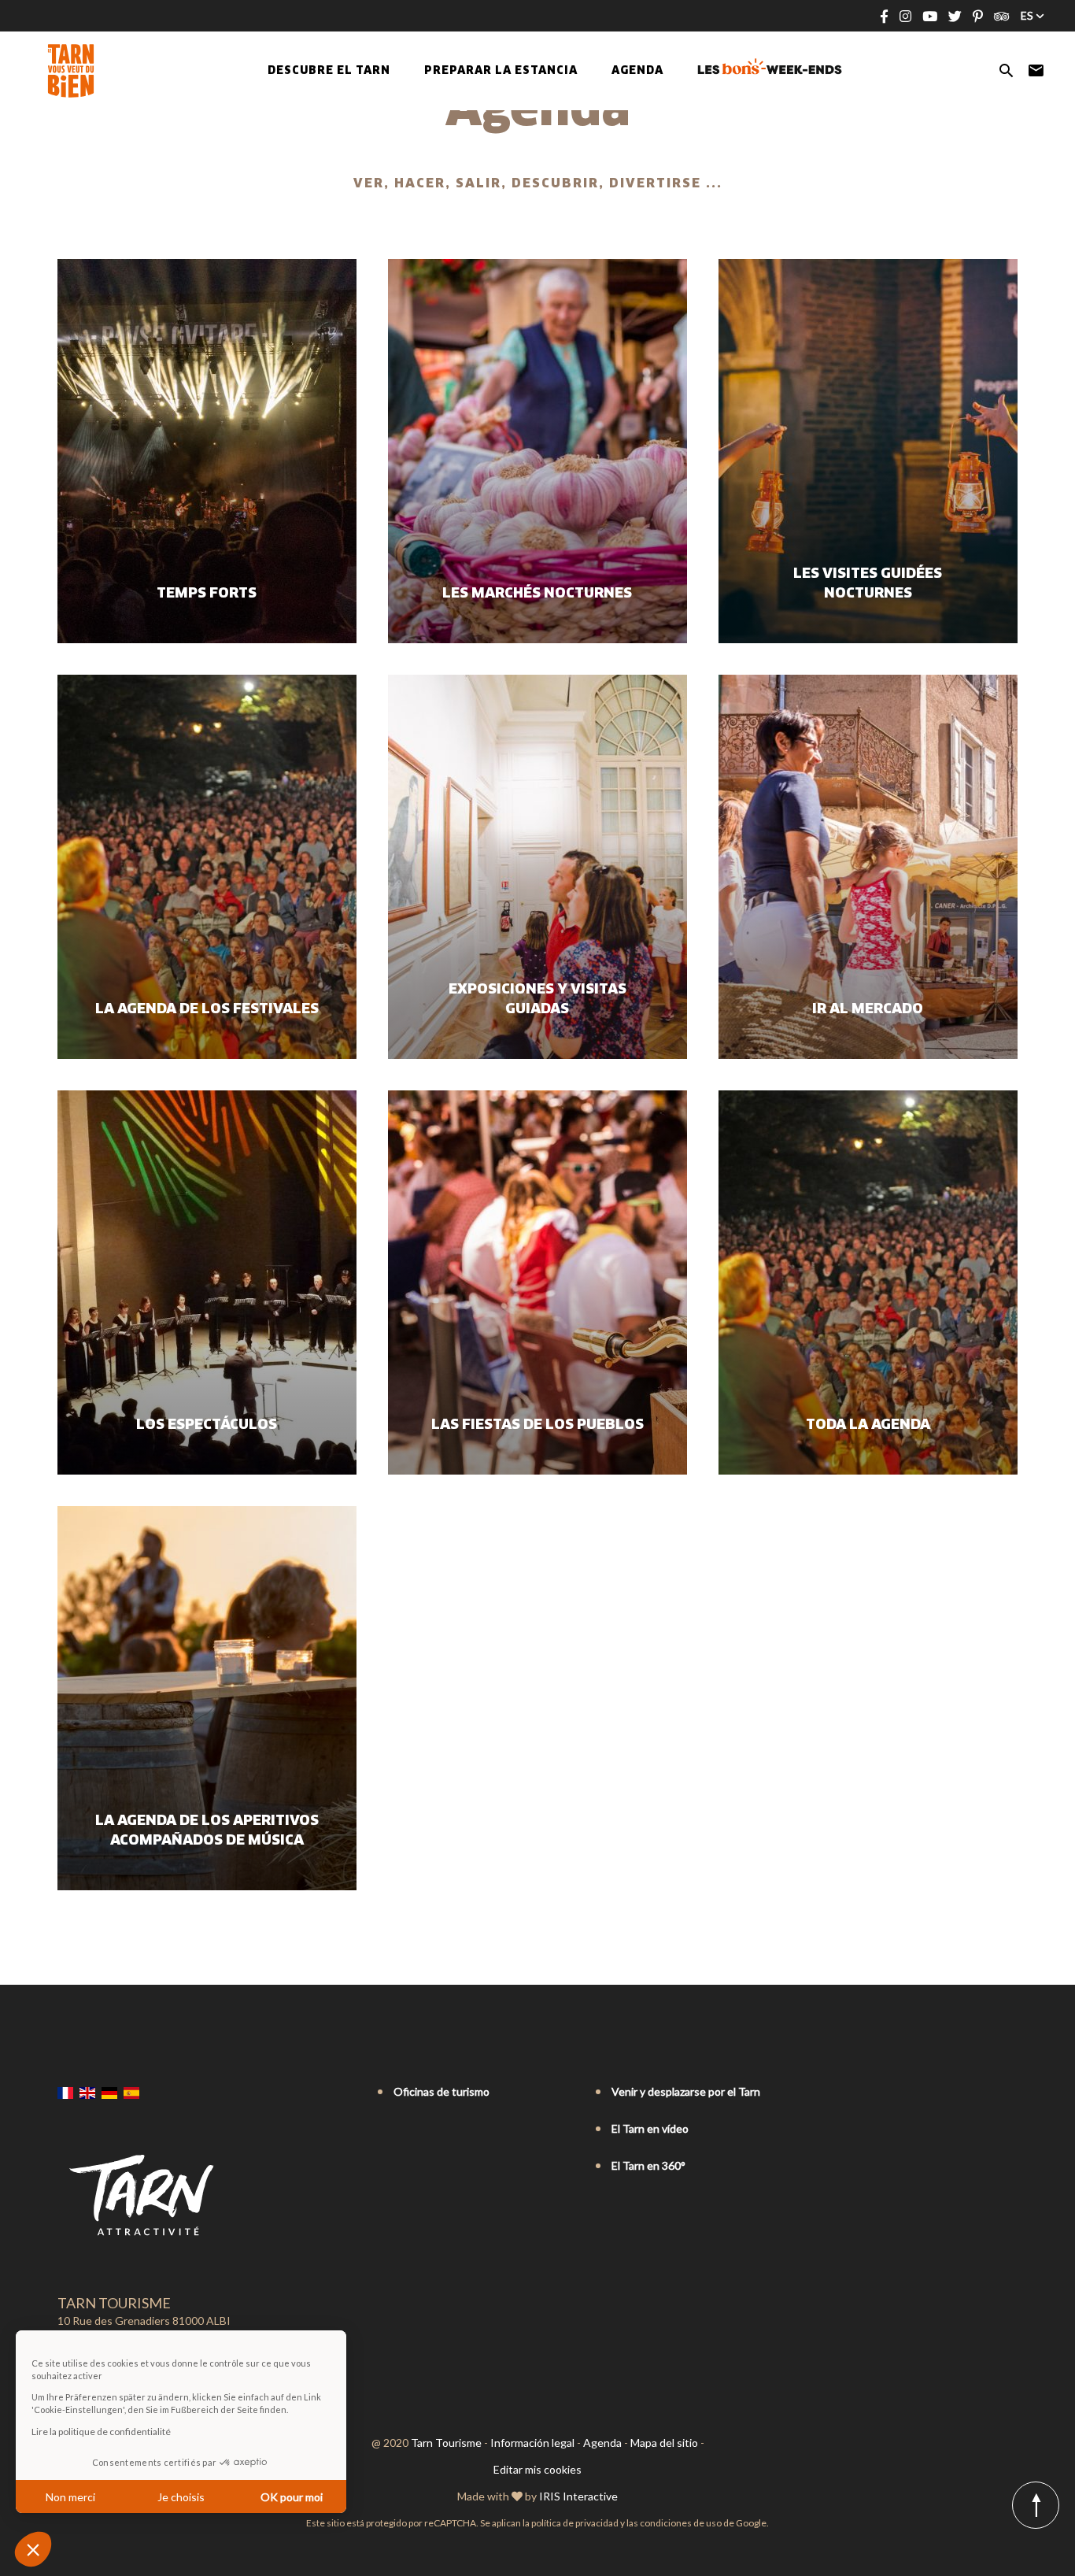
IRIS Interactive (578, 2496)
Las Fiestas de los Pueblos (537, 1425)
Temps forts (207, 594)
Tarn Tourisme (446, 2443)
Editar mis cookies (537, 2469)
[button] (33, 2549)
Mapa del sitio (664, 2443)
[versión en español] (131, 2093)
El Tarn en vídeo (650, 2128)
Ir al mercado (868, 1009)
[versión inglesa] (87, 2093)
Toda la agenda (868, 1425)
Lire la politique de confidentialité (101, 2432)
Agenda (637, 71)
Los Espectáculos (207, 1425)
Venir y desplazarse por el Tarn (686, 2091)
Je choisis (181, 2497)
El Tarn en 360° (648, 2165)
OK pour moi (292, 2497)
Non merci (70, 2497)
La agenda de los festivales (207, 1009)
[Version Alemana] (109, 2093)
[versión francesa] (65, 2093)
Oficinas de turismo (441, 2091)
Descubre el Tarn (329, 71)
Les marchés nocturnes (537, 594)
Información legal (532, 2443)
